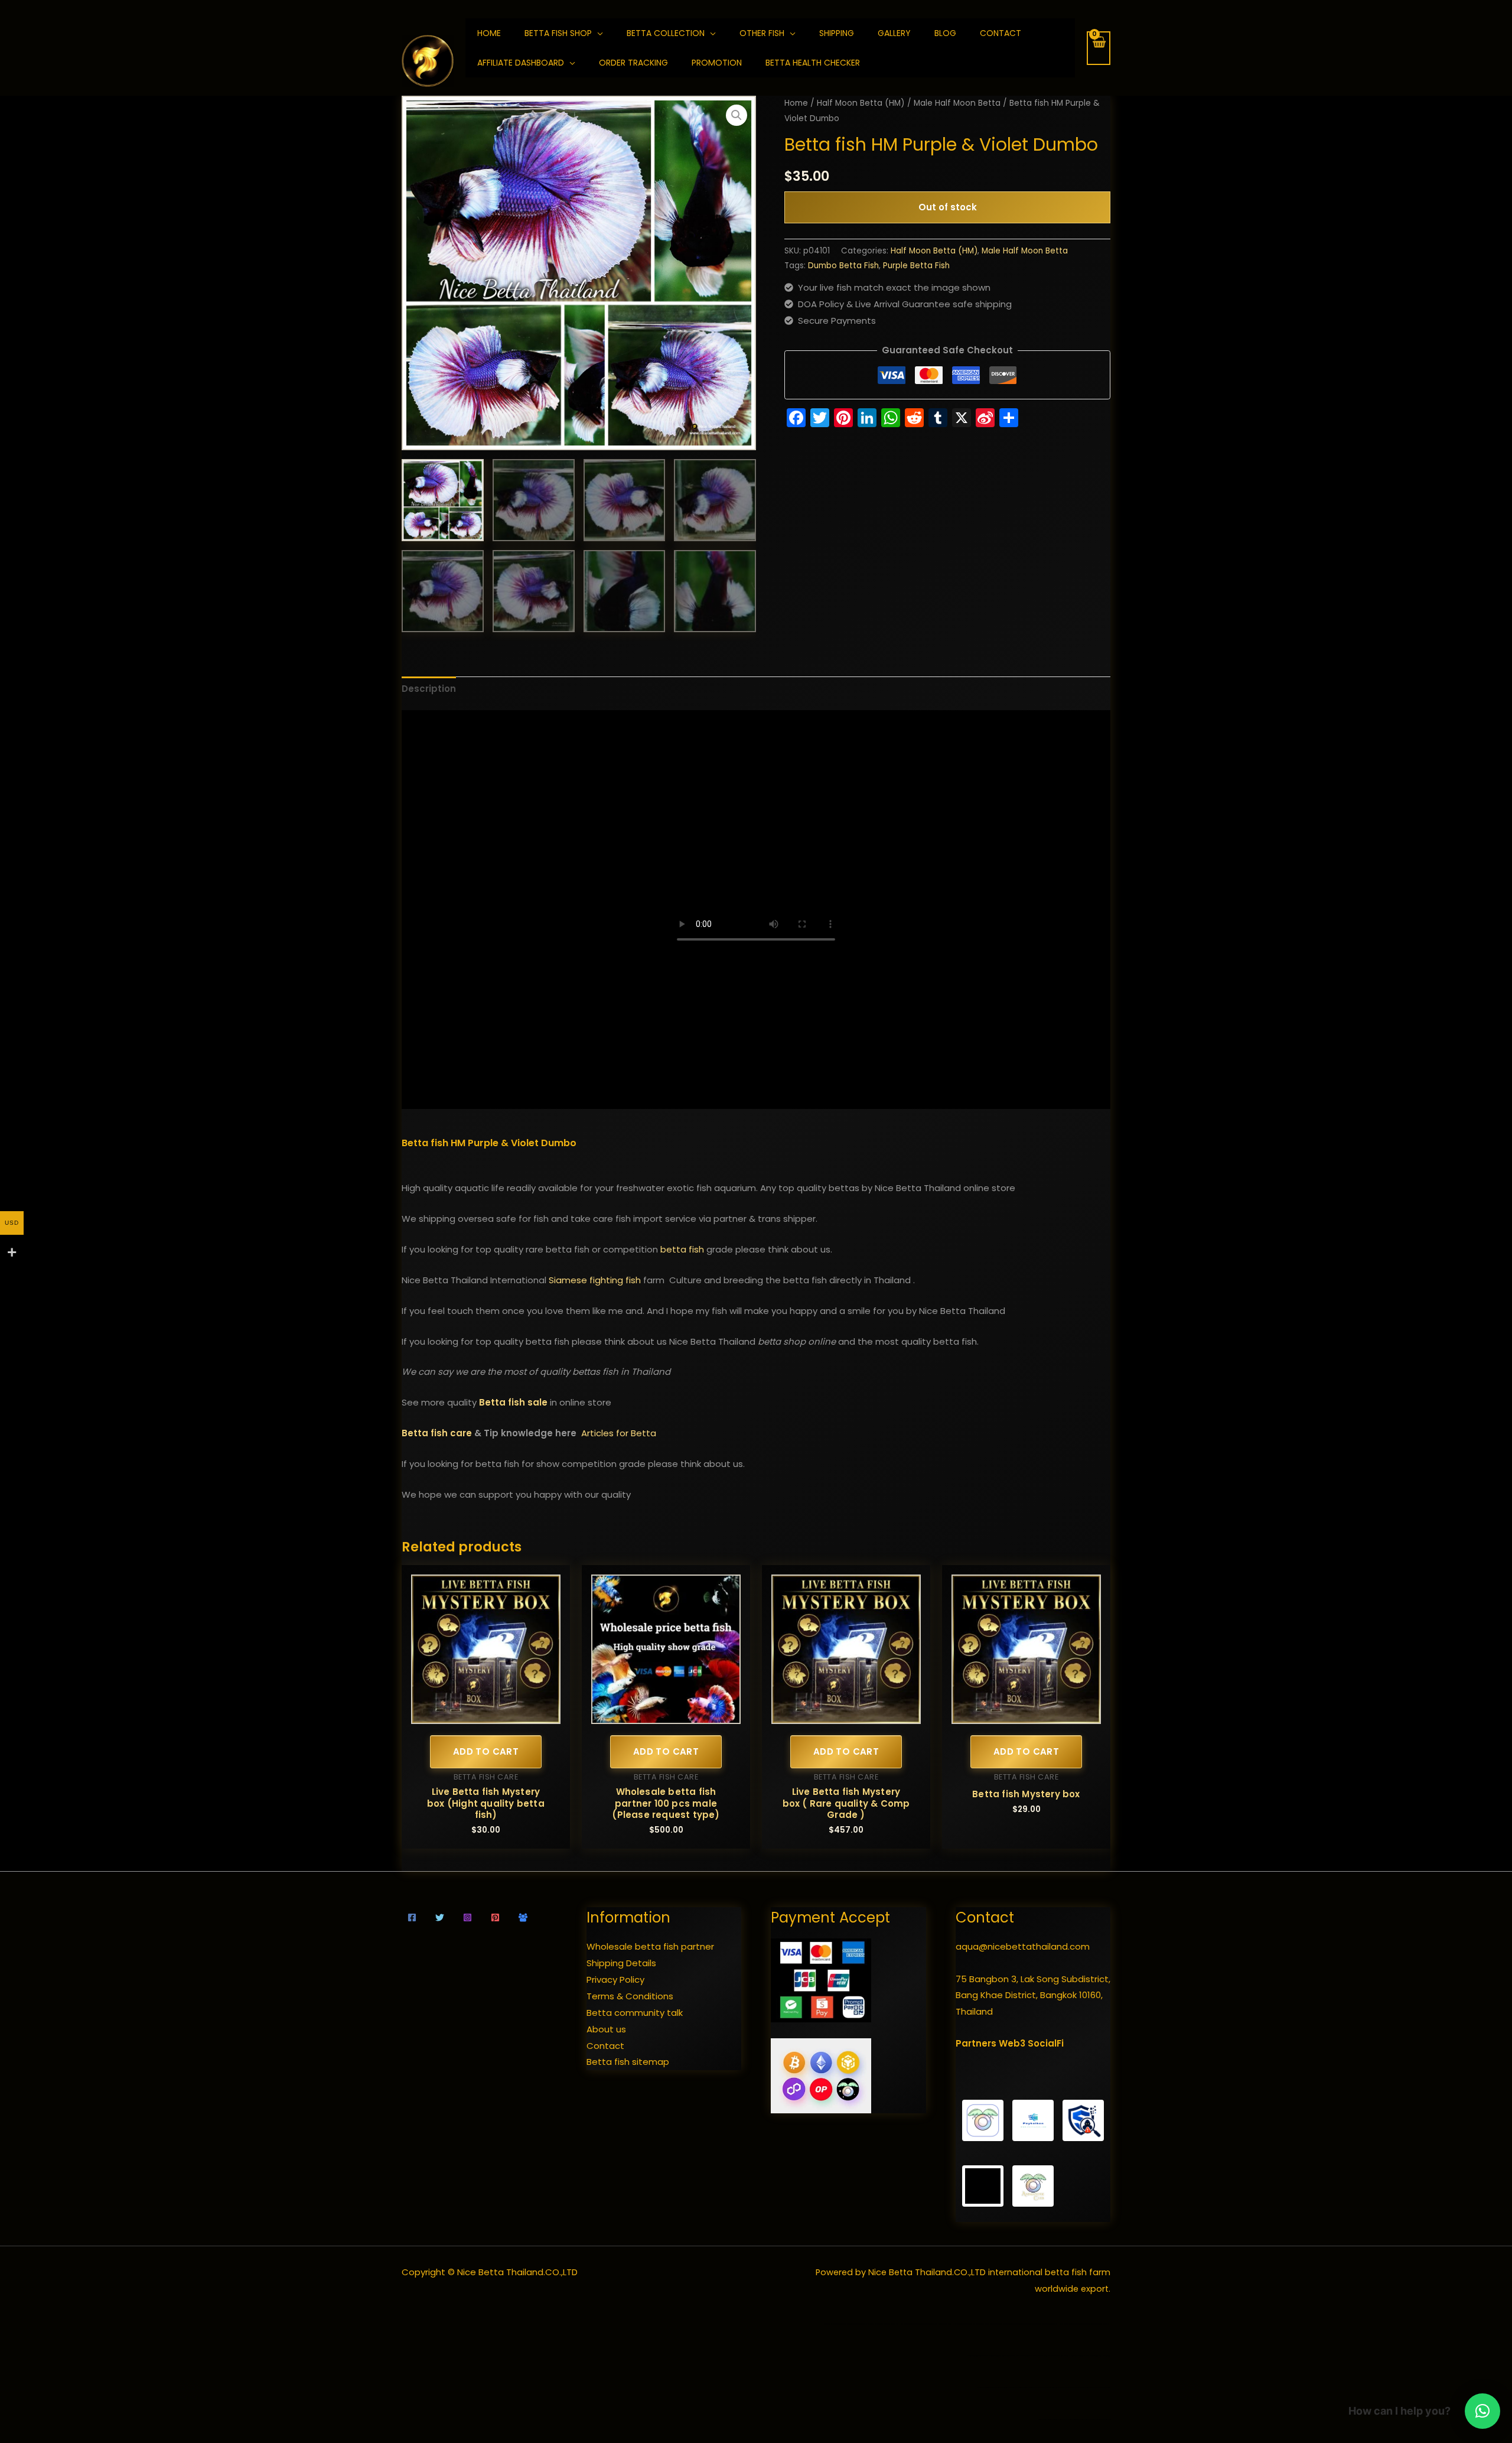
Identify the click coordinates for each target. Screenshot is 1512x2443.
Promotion (717, 63)
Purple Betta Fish (916, 266)
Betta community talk (635, 2013)
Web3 (1012, 2043)
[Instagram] (467, 1917)
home (489, 33)
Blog (945, 33)
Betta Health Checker (813, 63)
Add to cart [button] (486, 1751)
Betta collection (666, 33)
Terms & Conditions (630, 1996)
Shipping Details (621, 1963)
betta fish (682, 1249)
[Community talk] (523, 1917)
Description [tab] (429, 689)
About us (606, 2029)
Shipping (837, 33)
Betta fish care (437, 1433)
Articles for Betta (619, 1433)
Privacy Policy (615, 1980)
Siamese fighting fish (595, 1280)
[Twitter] (440, 1917)
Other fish (762, 33)
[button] (737, 115)
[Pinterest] (495, 1917)
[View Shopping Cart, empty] (1099, 48)
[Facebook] (412, 1917)
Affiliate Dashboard (521, 63)
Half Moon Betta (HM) (861, 103)
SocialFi (1046, 2043)
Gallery (894, 33)
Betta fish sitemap (628, 2062)
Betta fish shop (558, 33)
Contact (1001, 33)
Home (796, 103)
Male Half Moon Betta (957, 103)
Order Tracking (633, 63)
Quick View (486, 1714)
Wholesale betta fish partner (650, 1946)
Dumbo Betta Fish (843, 266)
